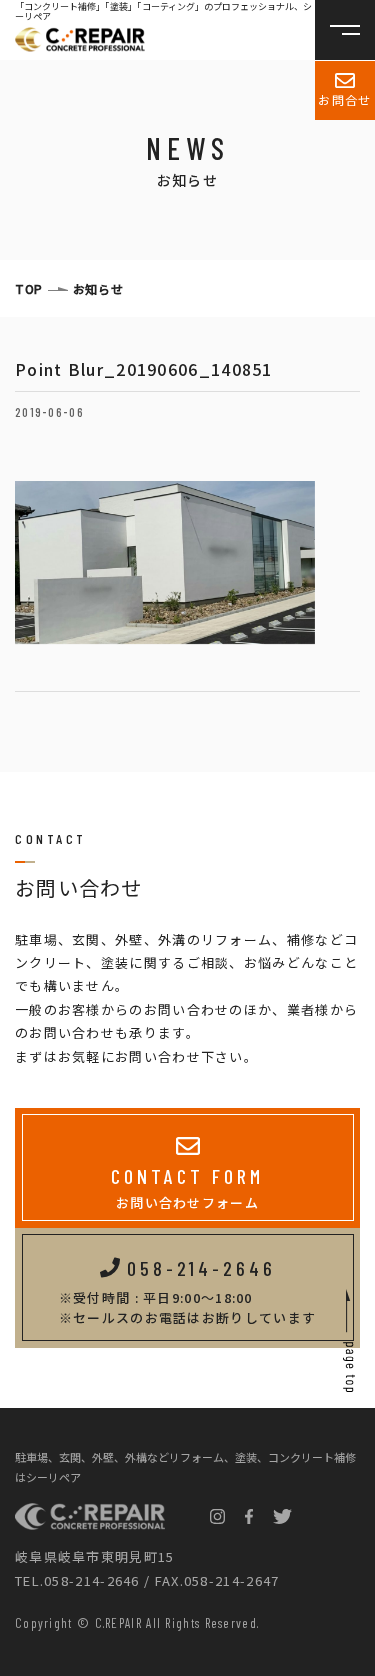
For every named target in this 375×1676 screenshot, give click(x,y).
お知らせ (98, 288)
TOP (29, 288)
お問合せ (344, 99)
